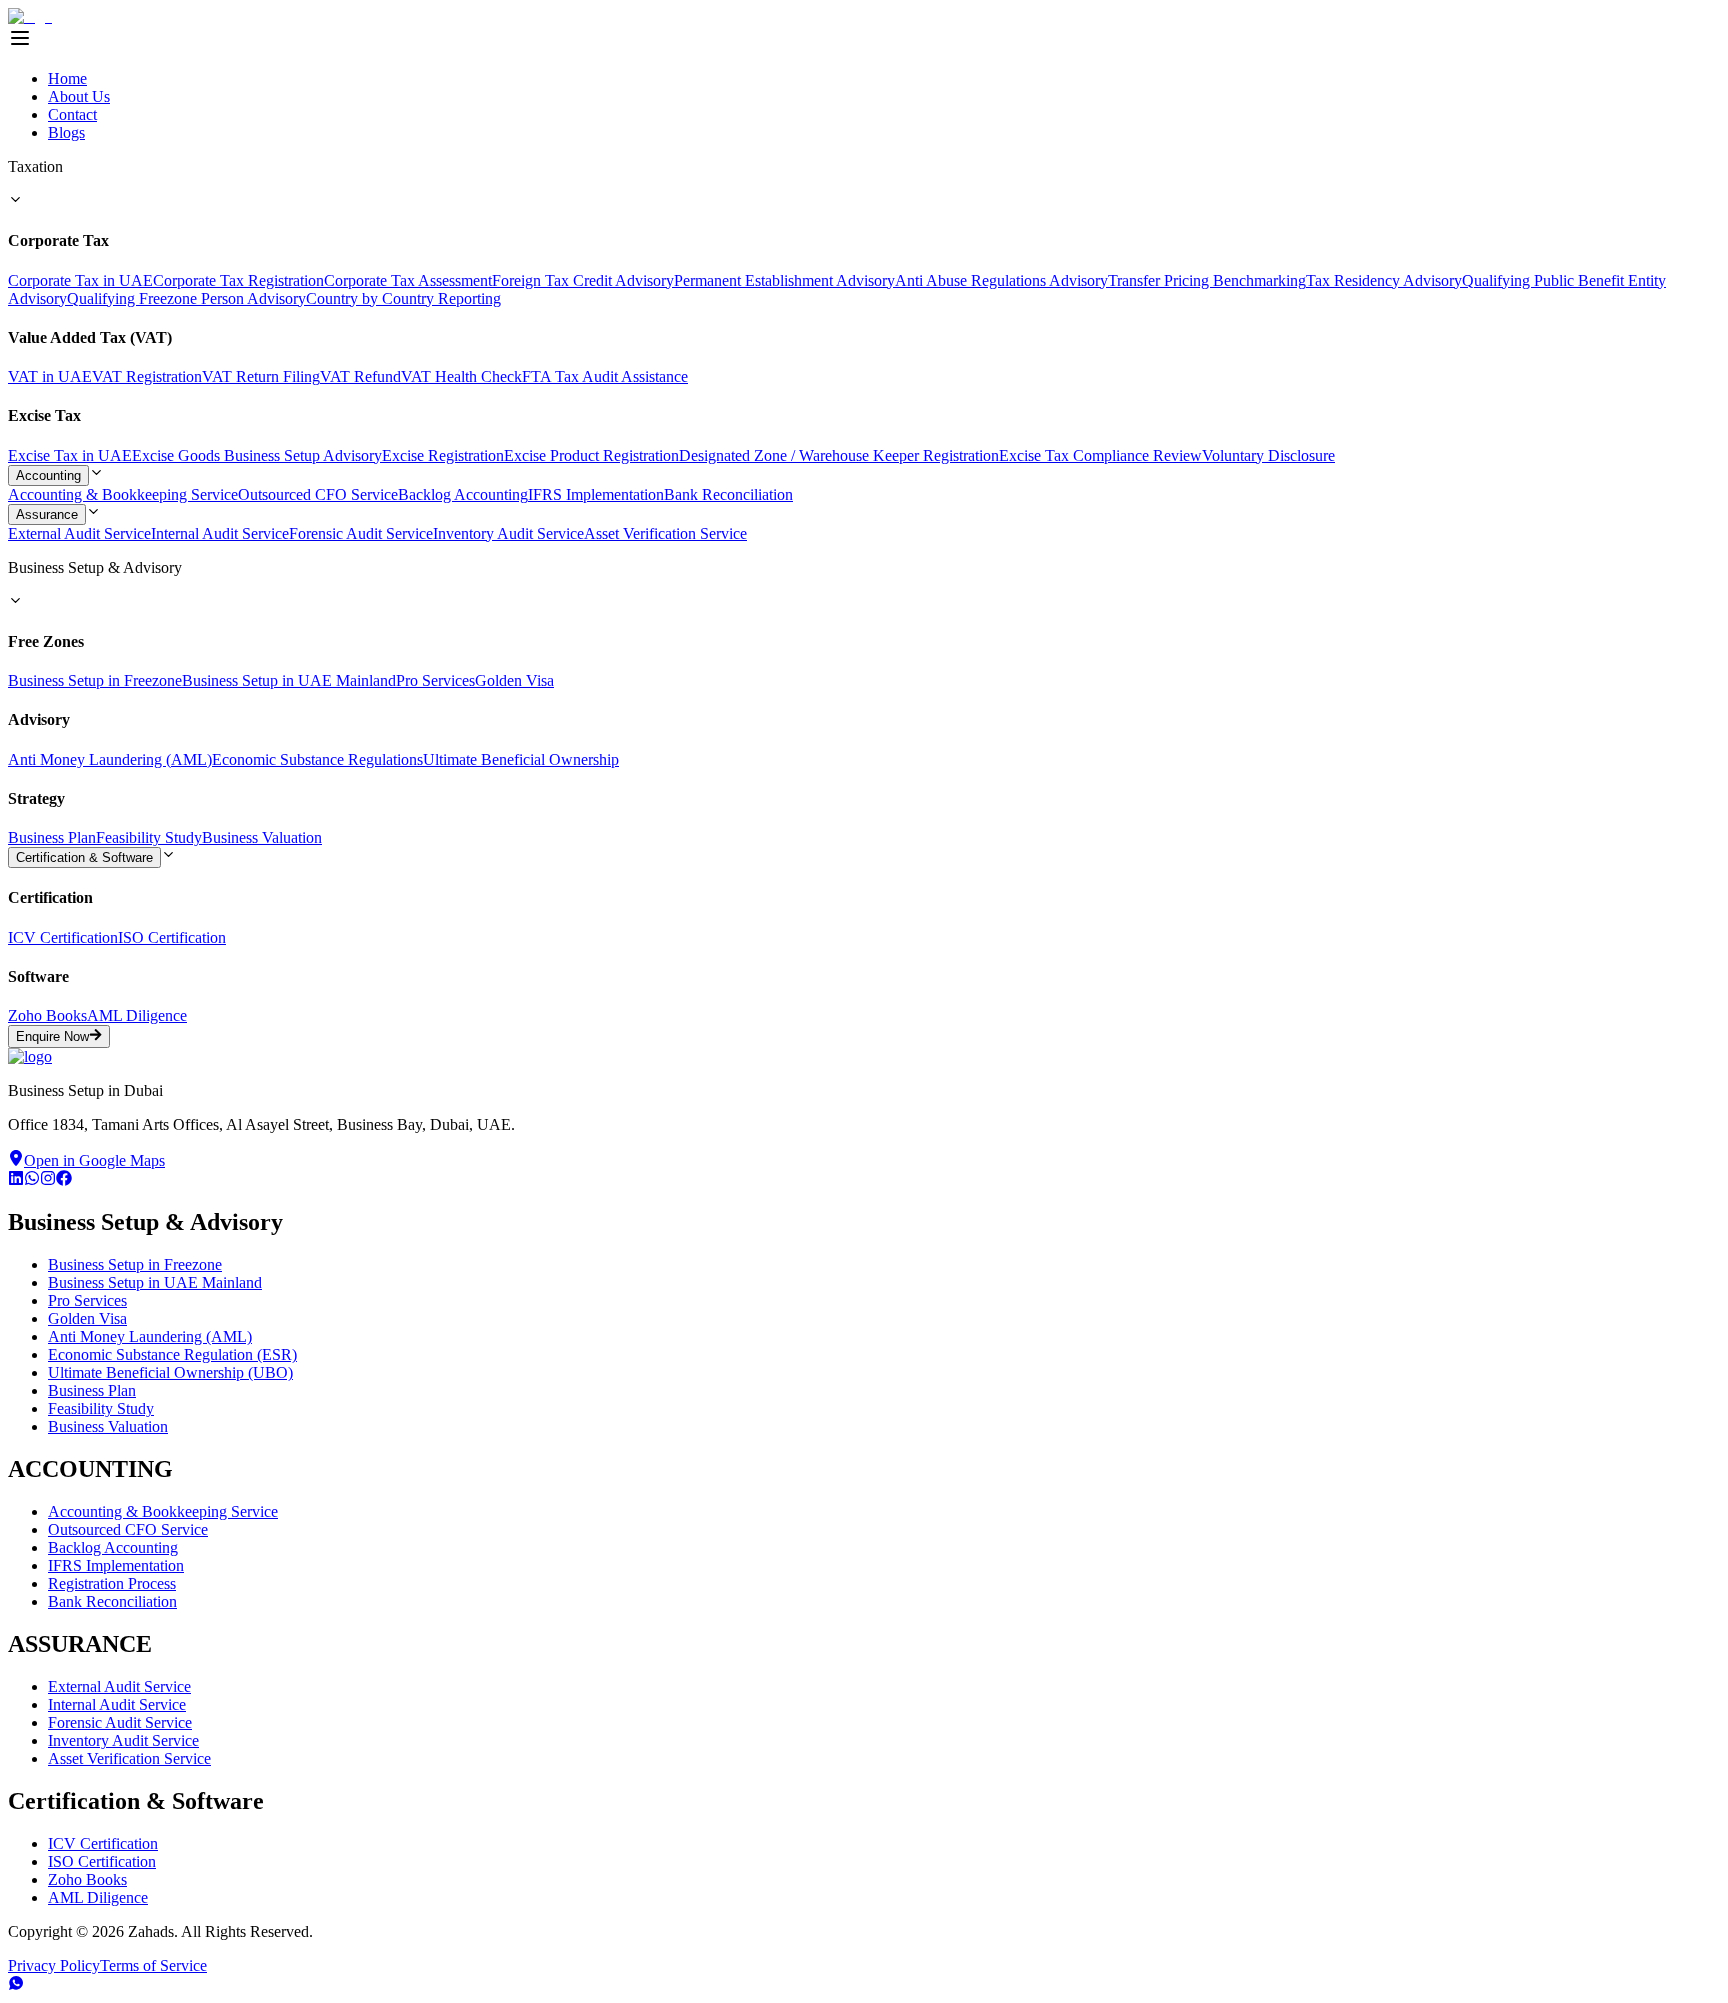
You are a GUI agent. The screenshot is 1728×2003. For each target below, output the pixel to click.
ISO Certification (172, 937)
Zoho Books (47, 1015)
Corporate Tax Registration (238, 280)
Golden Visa (514, 680)
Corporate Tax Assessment (408, 280)
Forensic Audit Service (361, 533)
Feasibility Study (149, 837)
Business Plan (52, 837)
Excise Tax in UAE (70, 455)
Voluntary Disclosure (1268, 455)
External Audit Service (79, 533)
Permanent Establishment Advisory (784, 280)
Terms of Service (153, 1965)
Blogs (66, 132)
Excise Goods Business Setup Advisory (257, 455)
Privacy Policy (54, 1965)
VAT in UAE (50, 376)
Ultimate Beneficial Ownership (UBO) (170, 1372)
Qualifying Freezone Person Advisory (186, 298)
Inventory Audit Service (508, 533)
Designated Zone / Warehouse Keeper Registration (839, 455)
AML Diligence (137, 1015)
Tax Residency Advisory (1384, 280)
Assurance (47, 514)
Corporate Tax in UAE (80, 280)
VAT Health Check (461, 376)
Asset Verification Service (665, 533)
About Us (79, 96)
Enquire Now (52, 1037)
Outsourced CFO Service (318, 494)
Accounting (48, 475)
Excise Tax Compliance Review (1100, 455)
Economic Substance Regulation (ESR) (172, 1354)
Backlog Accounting (463, 494)
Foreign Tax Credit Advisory (583, 280)
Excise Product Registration (591, 455)
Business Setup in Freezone (95, 680)
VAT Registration (147, 376)
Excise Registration (443, 455)
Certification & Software (84, 857)
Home (67, 78)
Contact (72, 114)
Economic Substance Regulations (317, 759)
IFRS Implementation (596, 494)
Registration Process (112, 1583)
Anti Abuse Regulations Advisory (1001, 280)
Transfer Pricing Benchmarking (1207, 280)
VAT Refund (360, 376)
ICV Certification (63, 937)
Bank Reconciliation (728, 494)
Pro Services (435, 680)
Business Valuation (262, 837)
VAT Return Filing (261, 376)
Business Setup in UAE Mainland (289, 680)
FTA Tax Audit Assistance (605, 376)
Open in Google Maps (94, 1160)
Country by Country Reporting (403, 298)
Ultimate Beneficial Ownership (521, 759)
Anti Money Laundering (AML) (110, 759)
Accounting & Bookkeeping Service (123, 494)
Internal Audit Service (220, 533)
